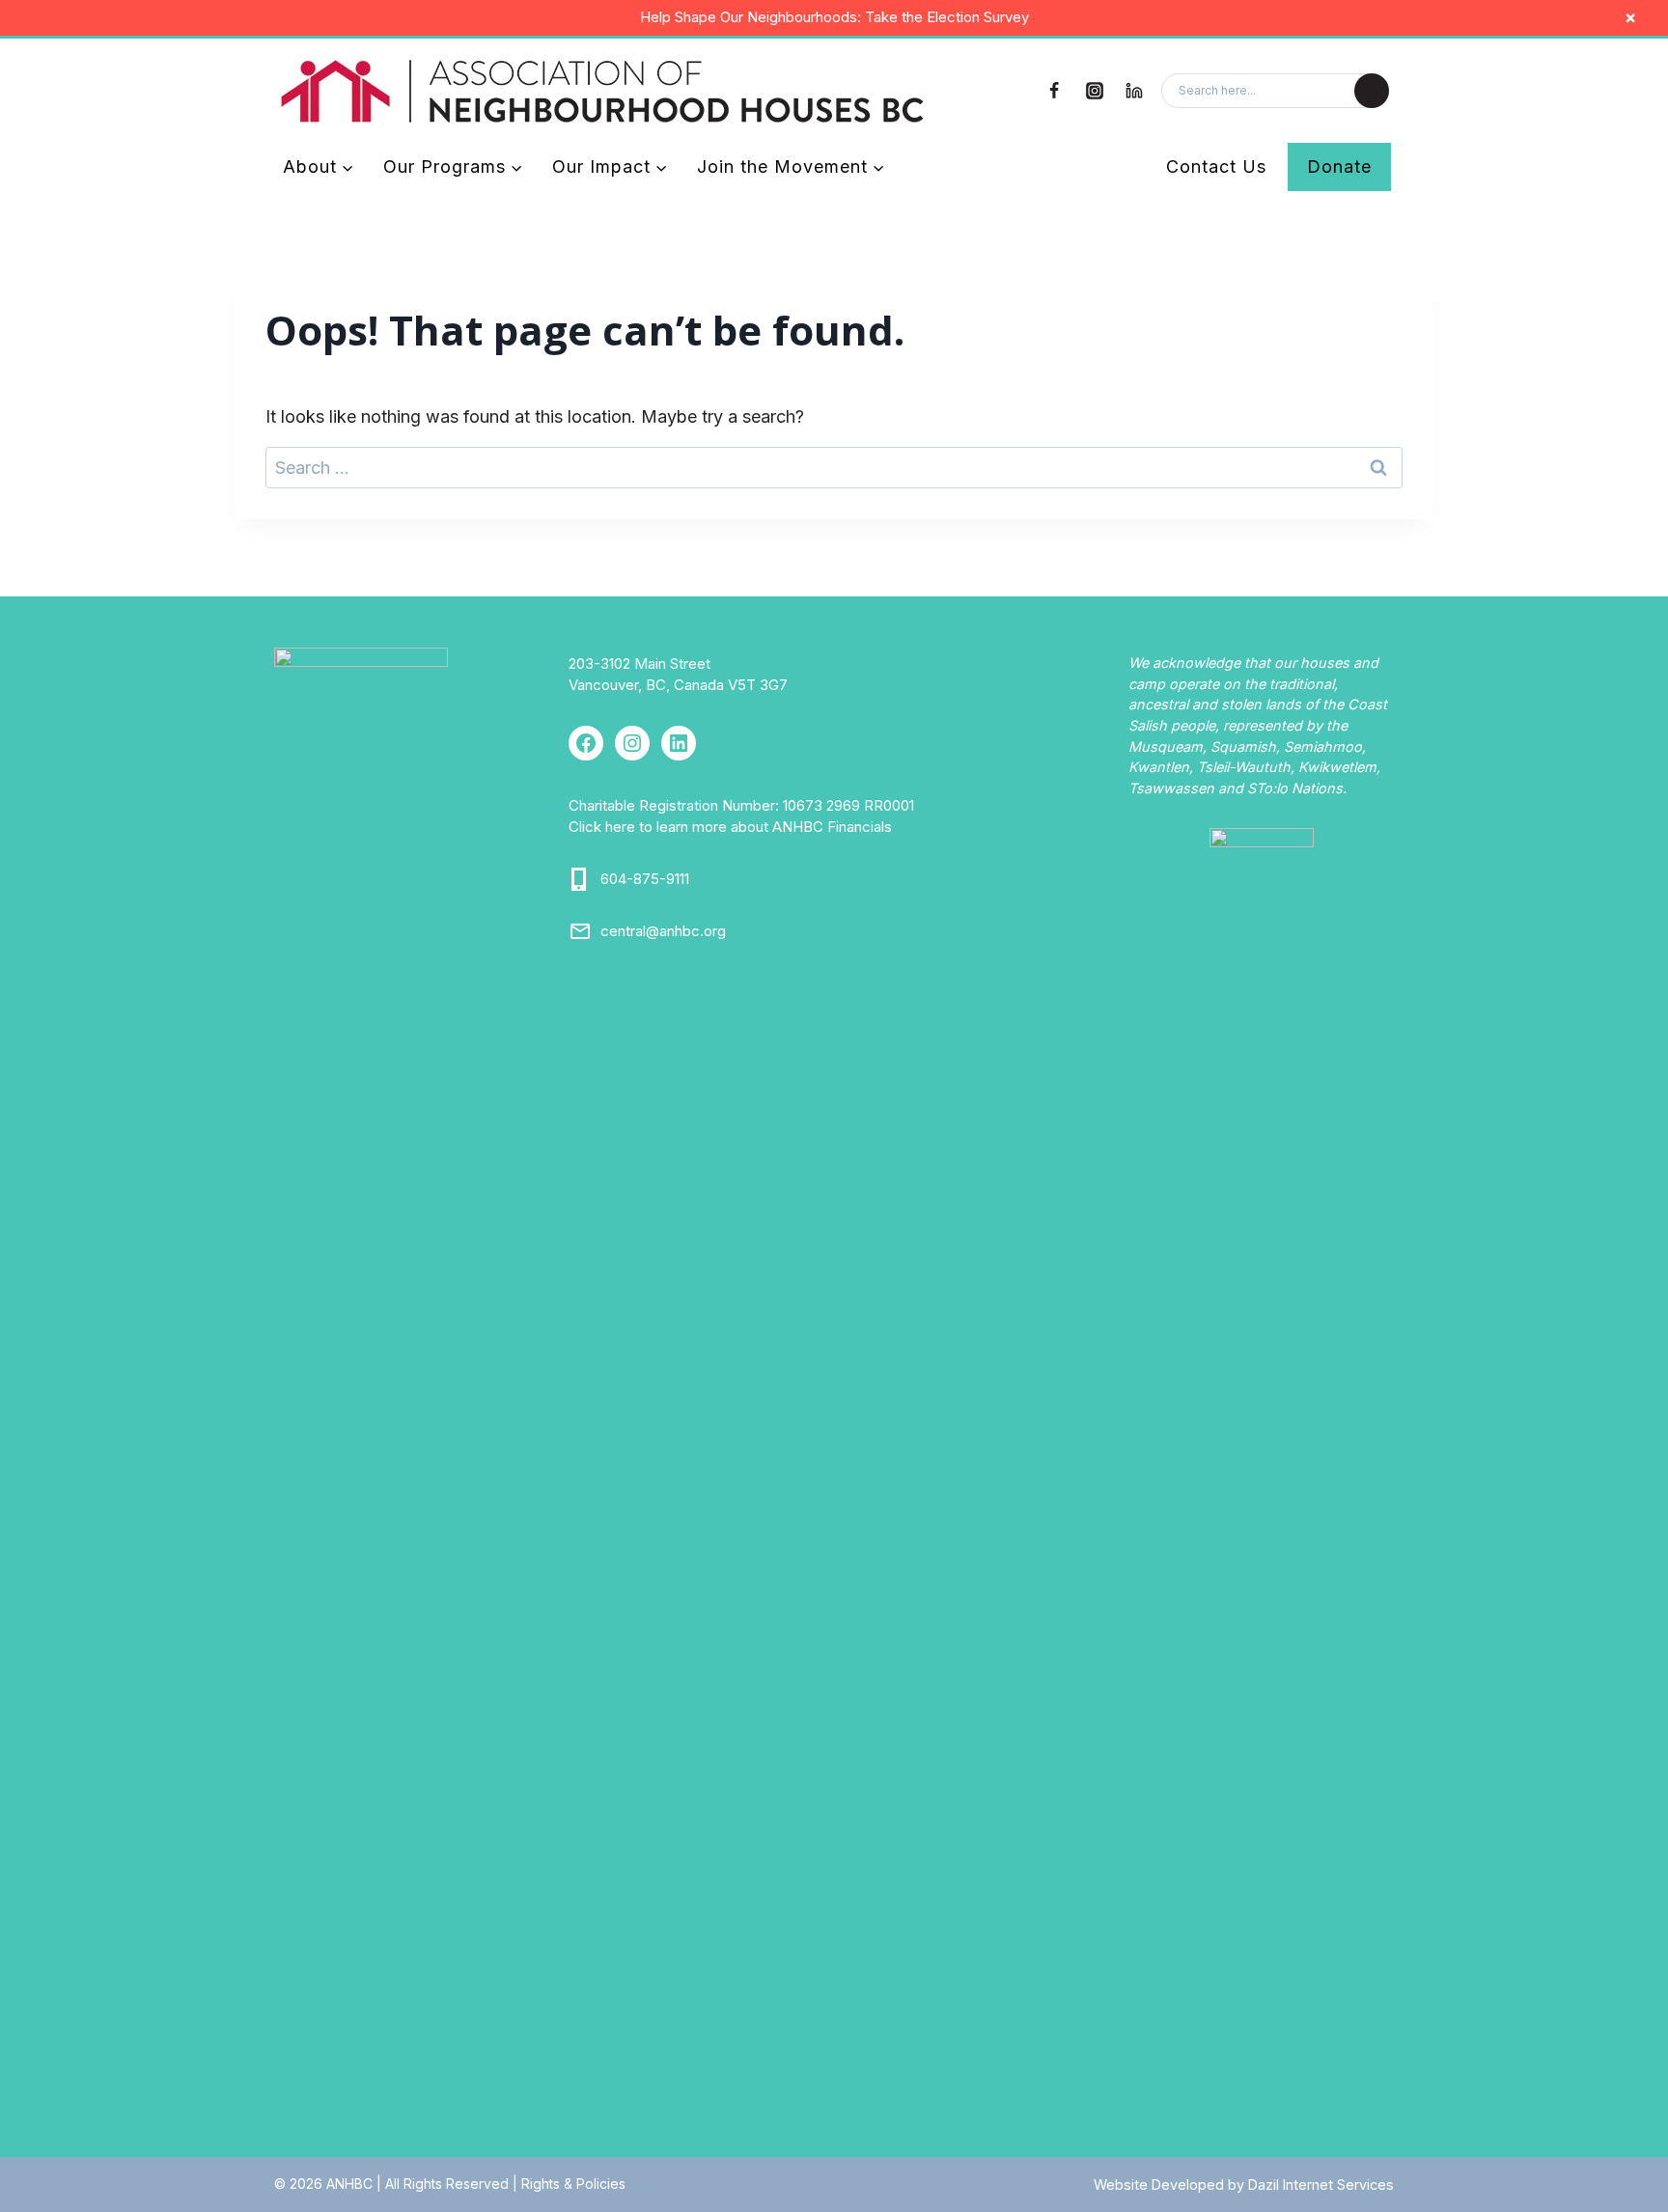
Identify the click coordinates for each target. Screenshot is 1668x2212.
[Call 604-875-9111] (580, 879)
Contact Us (1216, 166)
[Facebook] (1054, 91)
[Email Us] (580, 931)
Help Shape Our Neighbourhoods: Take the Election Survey (834, 17)
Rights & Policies (573, 2184)
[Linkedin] (1134, 91)
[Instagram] (1095, 91)
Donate (1339, 166)
